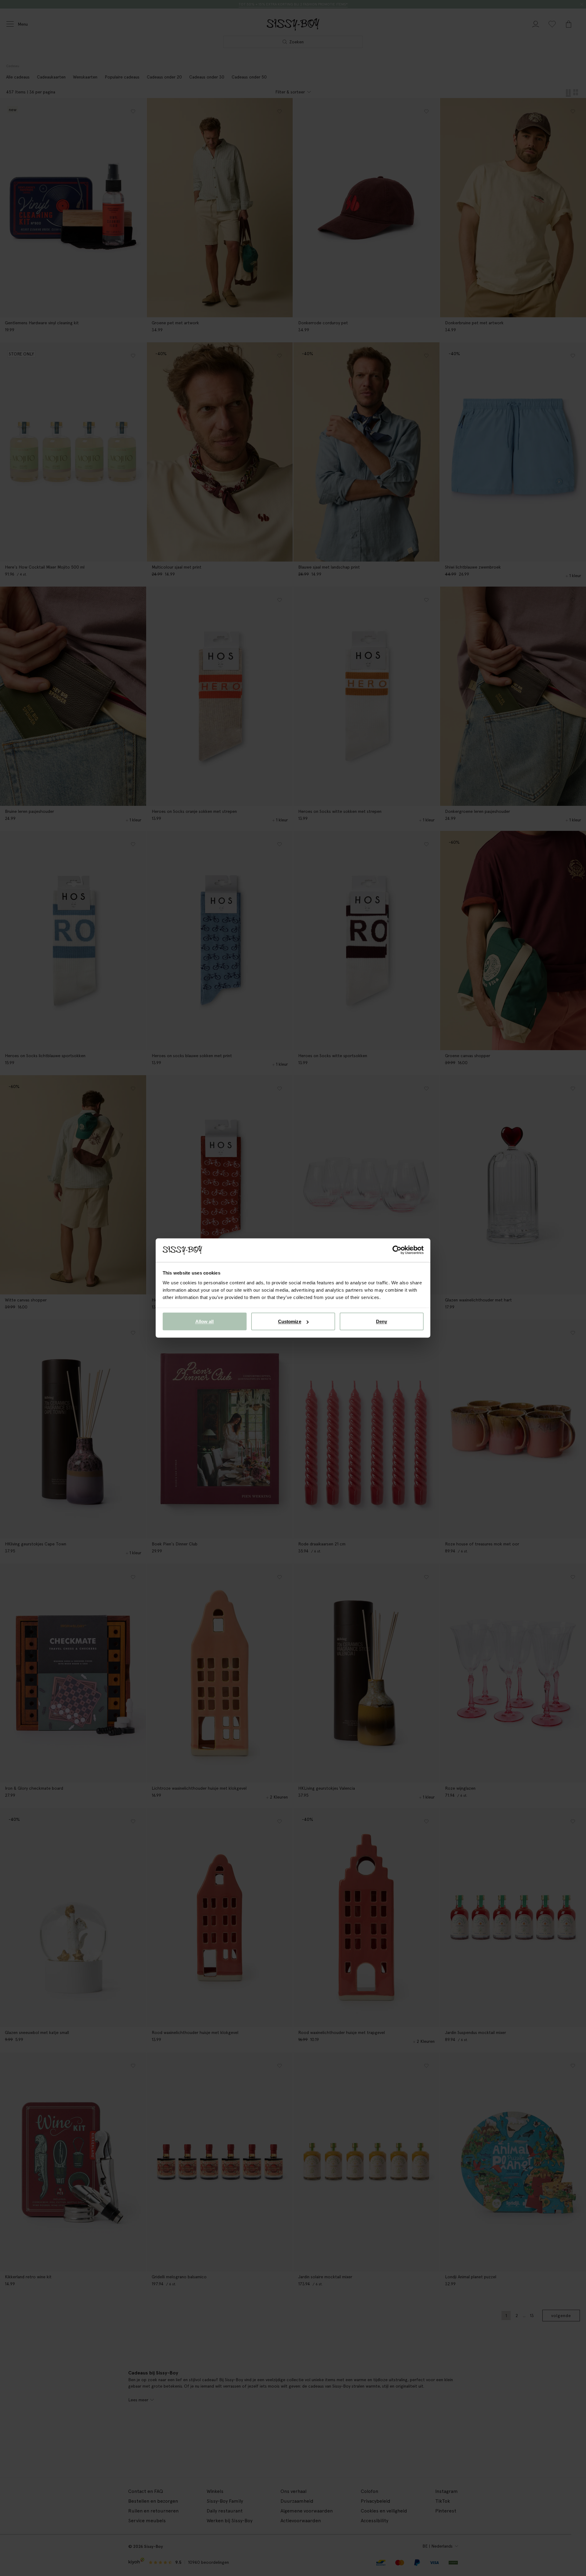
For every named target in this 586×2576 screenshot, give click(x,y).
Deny (382, 1321)
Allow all (205, 1321)
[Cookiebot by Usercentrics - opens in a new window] (397, 1250)
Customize (290, 1321)
